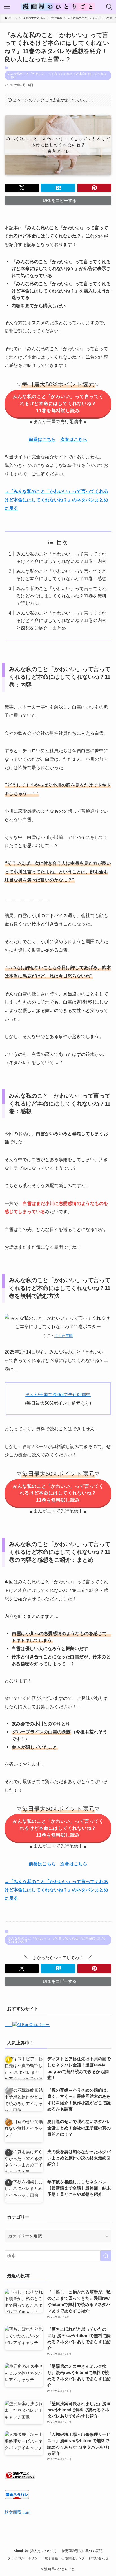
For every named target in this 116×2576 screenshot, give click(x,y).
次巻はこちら (74, 439)
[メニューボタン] (7, 7)
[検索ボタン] (109, 7)
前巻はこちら (42, 439)
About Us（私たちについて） (36, 2551)
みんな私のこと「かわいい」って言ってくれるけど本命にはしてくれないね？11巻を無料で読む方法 (61, 596)
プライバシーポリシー (24, 2558)
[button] (22, 188)
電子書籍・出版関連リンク (65, 2558)
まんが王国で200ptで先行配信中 (58, 1394)
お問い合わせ (99, 2558)
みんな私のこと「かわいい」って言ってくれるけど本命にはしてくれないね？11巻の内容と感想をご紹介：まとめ (61, 620)
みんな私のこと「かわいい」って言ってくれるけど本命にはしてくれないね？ (57, 75)
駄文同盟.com (18, 2512)
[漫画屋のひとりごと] (58, 7)
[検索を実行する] (106, 2256)
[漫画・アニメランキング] (20, 2478)
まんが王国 (63, 1336)
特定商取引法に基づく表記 (82, 2551)
